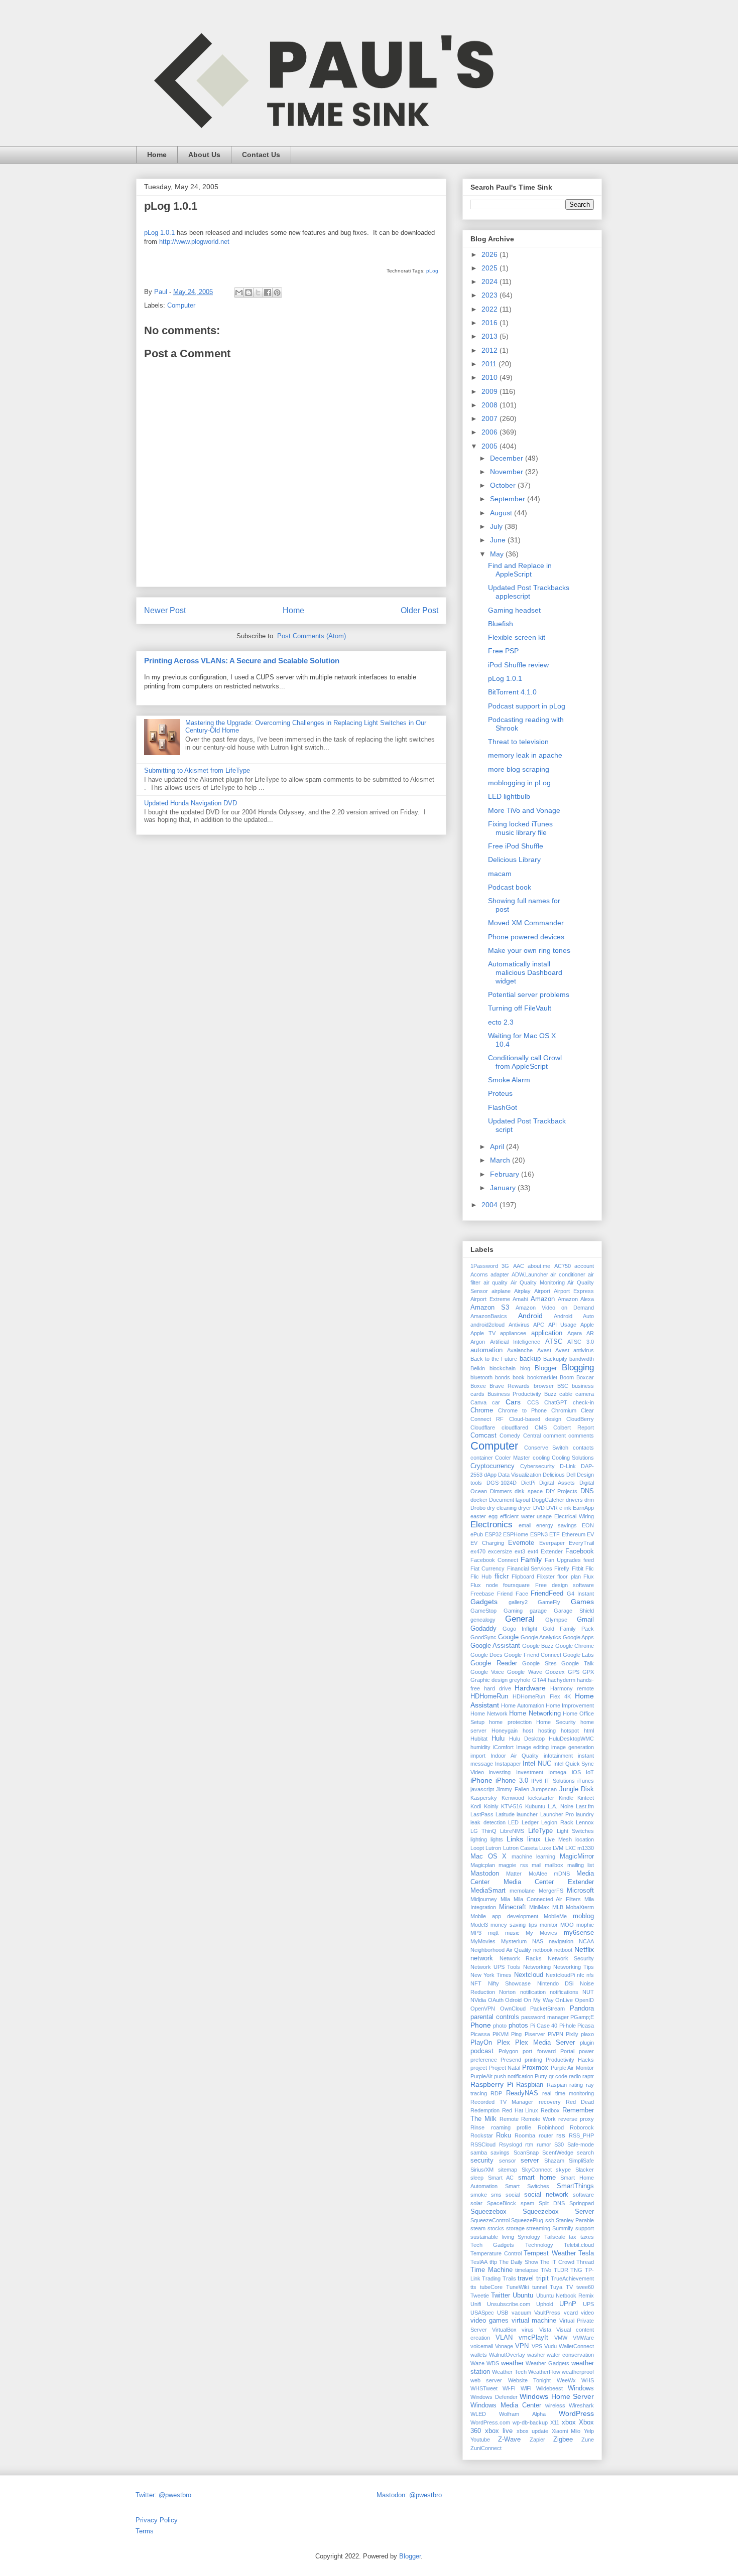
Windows (581, 2388)
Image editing (533, 1747)
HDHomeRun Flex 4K (542, 1696)
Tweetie (480, 2296)
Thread (585, 2262)
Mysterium (514, 1941)
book (519, 1377)
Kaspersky (484, 1798)
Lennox (585, 1822)
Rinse (477, 2127)
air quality (496, 1282)
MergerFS (551, 1891)
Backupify (555, 1359)
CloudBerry (580, 1419)
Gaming (513, 1611)
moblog (583, 1916)
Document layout (510, 1500)
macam (500, 874)
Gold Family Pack (568, 1629)
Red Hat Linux (520, 2110)
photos (518, 2026)
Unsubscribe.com (509, 2304)
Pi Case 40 (544, 2026)
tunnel (539, 2287)
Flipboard (523, 1577)
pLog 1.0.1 (159, 233)
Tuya (556, 2287)
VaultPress (547, 2313)
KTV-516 (512, 1806)
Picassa (480, 2034)
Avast (544, 1350)
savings (500, 2153)
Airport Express (574, 1291)
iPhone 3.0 (512, 1781)
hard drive (498, 1688)
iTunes (586, 1781)
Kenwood (513, 1798)
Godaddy (483, 1629)
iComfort (503, 1747)
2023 (490, 295)
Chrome (482, 1410)
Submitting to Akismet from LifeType (197, 770)
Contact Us (261, 155)
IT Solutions (560, 1781)
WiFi (526, 2388)
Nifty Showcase (510, 1983)
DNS (587, 1491)
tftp (493, 2262)
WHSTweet (484, 2388)
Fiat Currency (487, 1568)
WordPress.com (490, 2422)
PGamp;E (582, 2017)
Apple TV (483, 1333)
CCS (533, 1402)
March (501, 1160)
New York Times (491, 1975)
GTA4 (539, 1680)
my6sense (579, 1933)
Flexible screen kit (517, 637)
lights (497, 1839)
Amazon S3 (490, 1308)
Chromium (564, 1410)
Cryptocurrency (493, 1466)
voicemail (482, 2346)
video (587, 2313)
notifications (564, 1992)
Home (157, 155)
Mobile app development (504, 1916)
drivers (574, 1500)
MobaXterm (580, 1907)
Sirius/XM (482, 2170)
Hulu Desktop (527, 1739)
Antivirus (519, 1325)
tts (473, 2287)
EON (588, 1525)
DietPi (528, 1483)
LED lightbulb (509, 796)
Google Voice (487, 1672)
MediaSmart (488, 1891)
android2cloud (487, 1325)
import (478, 1756)
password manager (545, 2017)
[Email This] (239, 293)
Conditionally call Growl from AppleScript (525, 1062)
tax (573, 2237)
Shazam (554, 2161)
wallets (479, 2355)
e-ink (565, 1508)
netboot (563, 1950)
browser (544, 1386)
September (509, 499)
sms (496, 2195)
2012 (490, 350)
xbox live (499, 2431)
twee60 (585, 2287)
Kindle (566, 1798)
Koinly (491, 1806)
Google (508, 1637)
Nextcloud (529, 1975)
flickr (502, 1577)
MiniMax (539, 1907)
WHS (588, 2380)
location (585, 1839)
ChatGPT (556, 1402)
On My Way (538, 2000)
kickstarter (541, 1798)
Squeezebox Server (558, 2212)
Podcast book (510, 887)
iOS (576, 1772)
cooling (541, 1458)
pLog (432, 271)
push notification (514, 2076)
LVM (558, 1848)
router (546, 2135)
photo (500, 2026)
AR (590, 1333)
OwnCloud (513, 2009)
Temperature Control (496, 2253)
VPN (522, 2346)
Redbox (550, 2110)
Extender (552, 1551)
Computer (181, 305)
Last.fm (585, 1806)
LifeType (540, 1831)
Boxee (478, 1386)
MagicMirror (577, 1856)
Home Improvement (570, 1705)
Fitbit (578, 1568)
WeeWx (566, 2380)
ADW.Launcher (530, 1274)
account (584, 1266)
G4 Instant (580, 1594)
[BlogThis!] (249, 293)
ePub (477, 1534)
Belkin (478, 1368)
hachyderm (562, 1680)
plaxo (587, 2034)
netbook (543, 1950)
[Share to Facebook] (268, 293)
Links (515, 1839)
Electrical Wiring (574, 1516)
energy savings (557, 1525)
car (496, 1402)
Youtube (480, 2440)
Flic (590, 1568)
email (525, 1525)
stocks (496, 2228)
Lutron (493, 1848)
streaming (538, 2228)
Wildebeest (549, 2388)
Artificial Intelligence (515, 1342)
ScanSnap (526, 2153)
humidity (480, 1747)
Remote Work (538, 2119)
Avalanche (520, 1350)
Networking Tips (574, 1967)
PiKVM (501, 2034)
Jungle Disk (577, 1789)
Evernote (521, 1543)
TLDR (561, 2270)
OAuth (496, 2000)
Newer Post (165, 610)
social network (546, 2195)
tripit (542, 2278)
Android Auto (574, 1316)
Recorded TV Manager (502, 2102)
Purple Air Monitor (572, 2068)
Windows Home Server (557, 2396)
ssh (550, 2220)
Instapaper (508, 1764)
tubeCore (491, 2287)
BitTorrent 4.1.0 (512, 692)
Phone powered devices (526, 937)
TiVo (546, 2270)
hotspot (570, 1731)
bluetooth (481, 1377)
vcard (571, 2313)
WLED (478, 2414)
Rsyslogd (511, 2144)
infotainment (558, 1756)
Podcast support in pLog (527, 706)
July (497, 526)
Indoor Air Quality (515, 1756)
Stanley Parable (575, 2220)
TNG (576, 2270)
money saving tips (514, 1925)
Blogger (546, 1368)
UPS (588, 2304)
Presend (511, 2060)
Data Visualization (520, 1475)
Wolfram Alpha (522, 2414)
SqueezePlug (527, 2220)
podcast (482, 2051)
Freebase (482, 1594)
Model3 (479, 1925)
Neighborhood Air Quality (501, 1950)
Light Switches (575, 1831)
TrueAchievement (572, 2278)
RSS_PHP (581, 2135)
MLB (558, 1907)
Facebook (580, 1551)
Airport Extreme (490, 1299)
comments (581, 1436)
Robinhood (551, 2127)
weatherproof (578, 2372)
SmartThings (575, 2186)
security (482, 2161)
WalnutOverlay (507, 2355)
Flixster (546, 1577)
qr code (558, 2076)
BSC (563, 1386)
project (479, 2068)
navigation (561, 1941)
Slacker (585, 2170)
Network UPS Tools (495, 1967)
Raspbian (530, 2085)
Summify (563, 2228)
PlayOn (481, 2043)
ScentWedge (558, 2153)
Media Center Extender (549, 1882)
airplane (501, 1291)
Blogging (578, 1368)
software (583, 2195)
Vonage (504, 2346)
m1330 (586, 1848)
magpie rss (513, 1865)
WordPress (576, 2413)
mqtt (493, 1933)
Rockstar (482, 2135)
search (585, 2153)
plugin (587, 2043)
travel (526, 2278)
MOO (567, 1925)
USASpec (482, 2313)
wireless (555, 2405)
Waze (477, 2363)
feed (589, 1560)
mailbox (554, 1865)
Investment (530, 1772)
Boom (567, 1377)
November (508, 472)
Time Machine (491, 2270)
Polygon (508, 2051)
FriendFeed (547, 1594)
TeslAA (479, 2262)
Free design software (565, 1585)
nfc (581, 1975)
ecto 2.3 (501, 1022)
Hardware (530, 1688)
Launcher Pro (557, 1814)
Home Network (489, 1713)
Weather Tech (509, 2372)
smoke (479, 2195)
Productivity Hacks (570, 2060)
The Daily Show (519, 2262)
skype (563, 2170)
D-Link (568, 1466)
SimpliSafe (581, 2161)
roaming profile (511, 2127)
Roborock (582, 2127)
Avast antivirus (575, 1350)
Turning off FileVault (520, 1008)
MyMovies (483, 1941)
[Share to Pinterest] (277, 293)
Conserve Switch (546, 1448)
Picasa (586, 2026)
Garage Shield (574, 1611)
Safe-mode (581, 2144)
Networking (537, 1967)
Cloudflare (483, 1427)
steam (478, 2228)
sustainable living (492, 2237)
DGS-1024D (502, 1483)
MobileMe (555, 1916)
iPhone (481, 1780)
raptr (588, 2076)
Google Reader (494, 1663)
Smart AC (501, 2178)
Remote (509, 2119)
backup (530, 1359)
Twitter (501, 2296)
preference (484, 2060)
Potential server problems (529, 994)
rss (561, 2135)
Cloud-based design (535, 1419)
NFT (476, 1983)
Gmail (585, 1620)
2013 (490, 336)
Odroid (513, 2000)
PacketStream (547, 2009)
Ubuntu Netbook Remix (565, 2296)
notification (533, 1992)
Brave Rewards (510, 1386)
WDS (493, 2363)
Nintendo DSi (556, 1983)
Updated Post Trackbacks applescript (529, 592)
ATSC (554, 1342)
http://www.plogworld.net (194, 242)
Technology (539, 2245)
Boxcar (585, 1377)
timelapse (527, 2270)
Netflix (584, 1949)
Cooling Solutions (573, 1458)
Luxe (545, 1848)
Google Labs (578, 1655)
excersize (500, 1551)
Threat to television (518, 742)
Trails (509, 2278)
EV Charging (487, 1543)
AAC (519, 1266)
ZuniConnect (486, 2448)
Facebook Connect (494, 1560)
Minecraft (513, 1907)
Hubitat (479, 1739)
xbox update (533, 2431)
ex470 (478, 1551)
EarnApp (583, 1508)
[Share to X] (258, 293)
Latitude (505, 1814)
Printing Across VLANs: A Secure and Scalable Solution (242, 661)
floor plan (569, 1577)
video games (489, 2321)
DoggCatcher (548, 1500)
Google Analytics (541, 1637)
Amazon (543, 1299)
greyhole (520, 1680)
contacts (583, 1448)
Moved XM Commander (526, 923)
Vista (545, 2330)
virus (528, 2330)
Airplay (522, 1291)
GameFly (549, 1602)
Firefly (562, 1568)
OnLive (564, 2000)
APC (539, 1325)
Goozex (555, 1672)
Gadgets (484, 1602)
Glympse (556, 1620)
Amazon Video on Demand (555, 1308)
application (547, 1333)
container (482, 1458)
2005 (490, 446)
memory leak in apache (525, 755)
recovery (550, 2102)
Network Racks (521, 1958)
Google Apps (578, 1637)
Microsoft (580, 1891)
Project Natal (505, 2068)
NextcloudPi (560, 1975)
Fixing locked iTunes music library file (520, 828)
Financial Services (530, 1568)
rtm (529, 2144)
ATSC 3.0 (581, 1342)
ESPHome (516, 1534)
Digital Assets (557, 1483)
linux (534, 1839)
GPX (588, 1672)
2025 (490, 268)
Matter (514, 1874)
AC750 (563, 1266)
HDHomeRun (489, 1696)
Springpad (582, 2203)
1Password (484, 1266)
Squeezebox (488, 2212)
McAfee (538, 1874)
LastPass (482, 1814)
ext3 (520, 1551)
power (586, 2051)
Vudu (550, 2346)
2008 (490, 405)
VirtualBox (504, 2330)
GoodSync (483, 1637)
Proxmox (535, 2068)
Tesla (586, 2253)
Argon (478, 1342)
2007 (490, 418)
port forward (539, 2051)
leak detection (488, 1822)
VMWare (583, 2338)
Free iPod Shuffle (516, 846)
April (498, 1147)
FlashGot (503, 1107)
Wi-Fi (509, 2388)
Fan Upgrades (563, 1560)
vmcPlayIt (533, 2338)
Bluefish (501, 624)
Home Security (556, 1722)
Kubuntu (535, 1806)
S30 (559, 2144)
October (504, 485)
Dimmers (501, 1491)
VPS (537, 2346)
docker (479, 1500)
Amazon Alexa (576, 1299)
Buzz (550, 1394)
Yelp (589, 2431)
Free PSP (503, 651)
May (498, 554)
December (508, 458)
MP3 (476, 1933)
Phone (481, 2025)
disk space (529, 1491)
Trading (491, 2278)
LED (513, 1822)
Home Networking (535, 1713)
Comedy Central (520, 1436)
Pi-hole (568, 2026)
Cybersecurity (537, 1466)
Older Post (419, 610)
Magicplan (483, 1865)
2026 (490, 254)
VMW (561, 2338)
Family (531, 1559)
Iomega (557, 1772)
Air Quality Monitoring (538, 1282)
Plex (504, 2043)
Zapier (537, 2440)
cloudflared (515, 1427)
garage (538, 1611)
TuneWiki (517, 2287)
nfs (590, 1975)
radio (575, 2076)
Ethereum (574, 1534)
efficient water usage (526, 1516)
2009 (490, 391)
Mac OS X (488, 1856)
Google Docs (486, 1655)
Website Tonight (529, 2380)
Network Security (571, 1958)
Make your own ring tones (529, 950)
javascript (482, 1789)
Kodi (476, 1806)
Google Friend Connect (532, 1655)
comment (555, 1436)
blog (525, 1368)
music (512, 1933)
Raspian (557, 2085)
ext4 (533, 1551)
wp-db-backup (530, 2422)
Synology (529, 2237)
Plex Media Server (545, 2043)
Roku (504, 2135)
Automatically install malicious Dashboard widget (525, 972)
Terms (145, 2531)
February (506, 1174)
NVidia (478, 2000)
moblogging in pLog (519, 783)
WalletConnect (576, 2346)
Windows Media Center (506, 2405)
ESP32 (493, 1534)
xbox (569, 2422)
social (513, 2195)
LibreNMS (512, 1831)
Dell (571, 1475)
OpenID (584, 2000)
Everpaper (552, 1543)
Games (582, 1602)
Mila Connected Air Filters (547, 1899)
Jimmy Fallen (512, 1789)
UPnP (568, 2304)
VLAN (504, 2338)
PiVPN (556, 2034)
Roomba (525, 2135)
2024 (490, 281)
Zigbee (563, 2440)
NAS (538, 1941)
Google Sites (539, 1663)
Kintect (586, 1798)
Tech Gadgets (492, 2245)
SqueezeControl (490, 2220)
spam (527, 2203)
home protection (510, 1722)
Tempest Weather (550, 2253)
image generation (573, 1747)
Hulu (498, 1739)
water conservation (570, 2355)
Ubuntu (523, 2296)
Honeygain (505, 1731)
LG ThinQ (483, 1831)
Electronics (491, 1525)
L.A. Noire (561, 1806)
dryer (525, 1508)
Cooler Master (513, 1458)
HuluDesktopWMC (571, 1739)
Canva (478, 1402)
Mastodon (485, 1874)
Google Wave (524, 1672)
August (502, 513)
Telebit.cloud (579, 2245)
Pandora (582, 2009)
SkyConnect (537, 2170)
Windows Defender (494, 2397)
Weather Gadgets (547, 2363)
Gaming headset (514, 610)
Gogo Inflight (520, 1629)
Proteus (500, 1093)
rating (576, 2085)
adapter (500, 1274)
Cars (513, 1402)
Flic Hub (481, 1577)
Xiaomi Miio (566, 2431)
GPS (574, 1672)
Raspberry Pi (492, 2084)
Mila (505, 1899)
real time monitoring (568, 2093)
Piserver (535, 2034)
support (585, 2228)
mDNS (562, 1874)
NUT (588, 1992)
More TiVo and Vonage (524, 810)
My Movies (541, 1933)
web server (486, 2380)
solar (476, 2203)
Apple (587, 1325)
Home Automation (522, 1705)
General (520, 1619)
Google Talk (578, 1663)
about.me (539, 1266)
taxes (587, 2237)
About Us (204, 155)
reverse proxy (576, 2119)
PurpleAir (481, 2076)
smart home (537, 2178)
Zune (588, 2440)
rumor (544, 2144)
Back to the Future (494, 1359)
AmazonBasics (489, 1316)
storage (515, 2228)
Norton (507, 1992)
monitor (549, 1925)
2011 (490, 364)
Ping (516, 2034)
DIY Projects (562, 1491)
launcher (527, 1814)
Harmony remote (572, 1688)
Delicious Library (514, 860)
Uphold (545, 2304)
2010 (490, 377)
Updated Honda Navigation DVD (191, 803)
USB (503, 2313)
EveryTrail (581, 1543)
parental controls (495, 2017)
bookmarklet (542, 1377)
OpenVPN (483, 2009)
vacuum (521, 2313)
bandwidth (582, 1359)
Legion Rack (557, 1822)
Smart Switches (527, 2186)
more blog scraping (519, 769)
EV (590, 1534)
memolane (522, 1891)
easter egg (484, 1516)
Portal (567, 2051)
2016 (490, 323)
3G (505, 1266)
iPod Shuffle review (518, 665)
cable (566, 1394)
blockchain (503, 1368)
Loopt (477, 1848)
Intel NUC (537, 1764)
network (482, 1958)
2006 (490, 432)
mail (536, 1865)
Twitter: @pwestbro (163, 2495)
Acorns (479, 1274)
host (528, 1731)
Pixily (572, 2034)
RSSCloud (483, 2144)
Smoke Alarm (509, 1080)
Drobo (478, 1508)
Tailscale (555, 2237)
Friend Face (513, 1594)
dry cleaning (502, 1508)
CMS (541, 1427)
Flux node (484, 1585)
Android (530, 1316)
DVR (552, 1508)
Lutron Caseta (520, 1848)
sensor (508, 2161)
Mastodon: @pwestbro (409, 2495)
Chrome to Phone (522, 1410)
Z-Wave (509, 2440)
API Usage (563, 1325)
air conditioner (568, 1274)
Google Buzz (538, 1646)
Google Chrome (575, 1646)
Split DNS (552, 2203)
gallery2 (518, 1602)
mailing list (581, 1865)
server (530, 2161)
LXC (571, 1848)
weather (512, 2363)
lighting (479, 1839)
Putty (541, 2076)
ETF (555, 1534)
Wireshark (581, 2405)
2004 (490, 1205)
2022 (490, 309)
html (589, 1731)
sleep (477, 2178)
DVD (539, 1508)
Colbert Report (574, 1427)
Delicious (554, 1475)
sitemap (508, 2170)
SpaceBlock (502, 2203)
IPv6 (537, 1781)
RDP (496, 2093)
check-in (583, 1402)
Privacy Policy (157, 2520)
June (499, 540)
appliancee (513, 1333)
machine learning (534, 1856)
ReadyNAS (522, 2093)
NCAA (586, 1941)
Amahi (520, 1299)
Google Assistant (495, 1646)
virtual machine (534, 2321)
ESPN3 (539, 1534)
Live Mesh (558, 1839)
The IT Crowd (557, 2262)
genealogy (483, 1620)
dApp (490, 1475)
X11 (555, 2422)
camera (585, 1394)
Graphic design (489, 1680)
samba (479, 2153)
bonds (503, 1377)
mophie (585, 1925)
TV (569, 2287)
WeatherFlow (544, 2372)
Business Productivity (515, 1394)
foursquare (516, 1585)
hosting (547, 1731)
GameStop (483, 1611)
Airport (542, 1291)
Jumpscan (544, 1789)
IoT (590, 1772)
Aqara (575, 1333)
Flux (589, 1577)
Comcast (483, 1436)
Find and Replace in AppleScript (520, 570)
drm (589, 1500)
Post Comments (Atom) (312, 636)
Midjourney (484, 1899)
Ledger (530, 1822)
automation (486, 1350)
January (504, 1188)
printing (533, 2060)
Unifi (476, 2304)
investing (500, 1772)
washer (536, 2355)
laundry (585, 1814)
